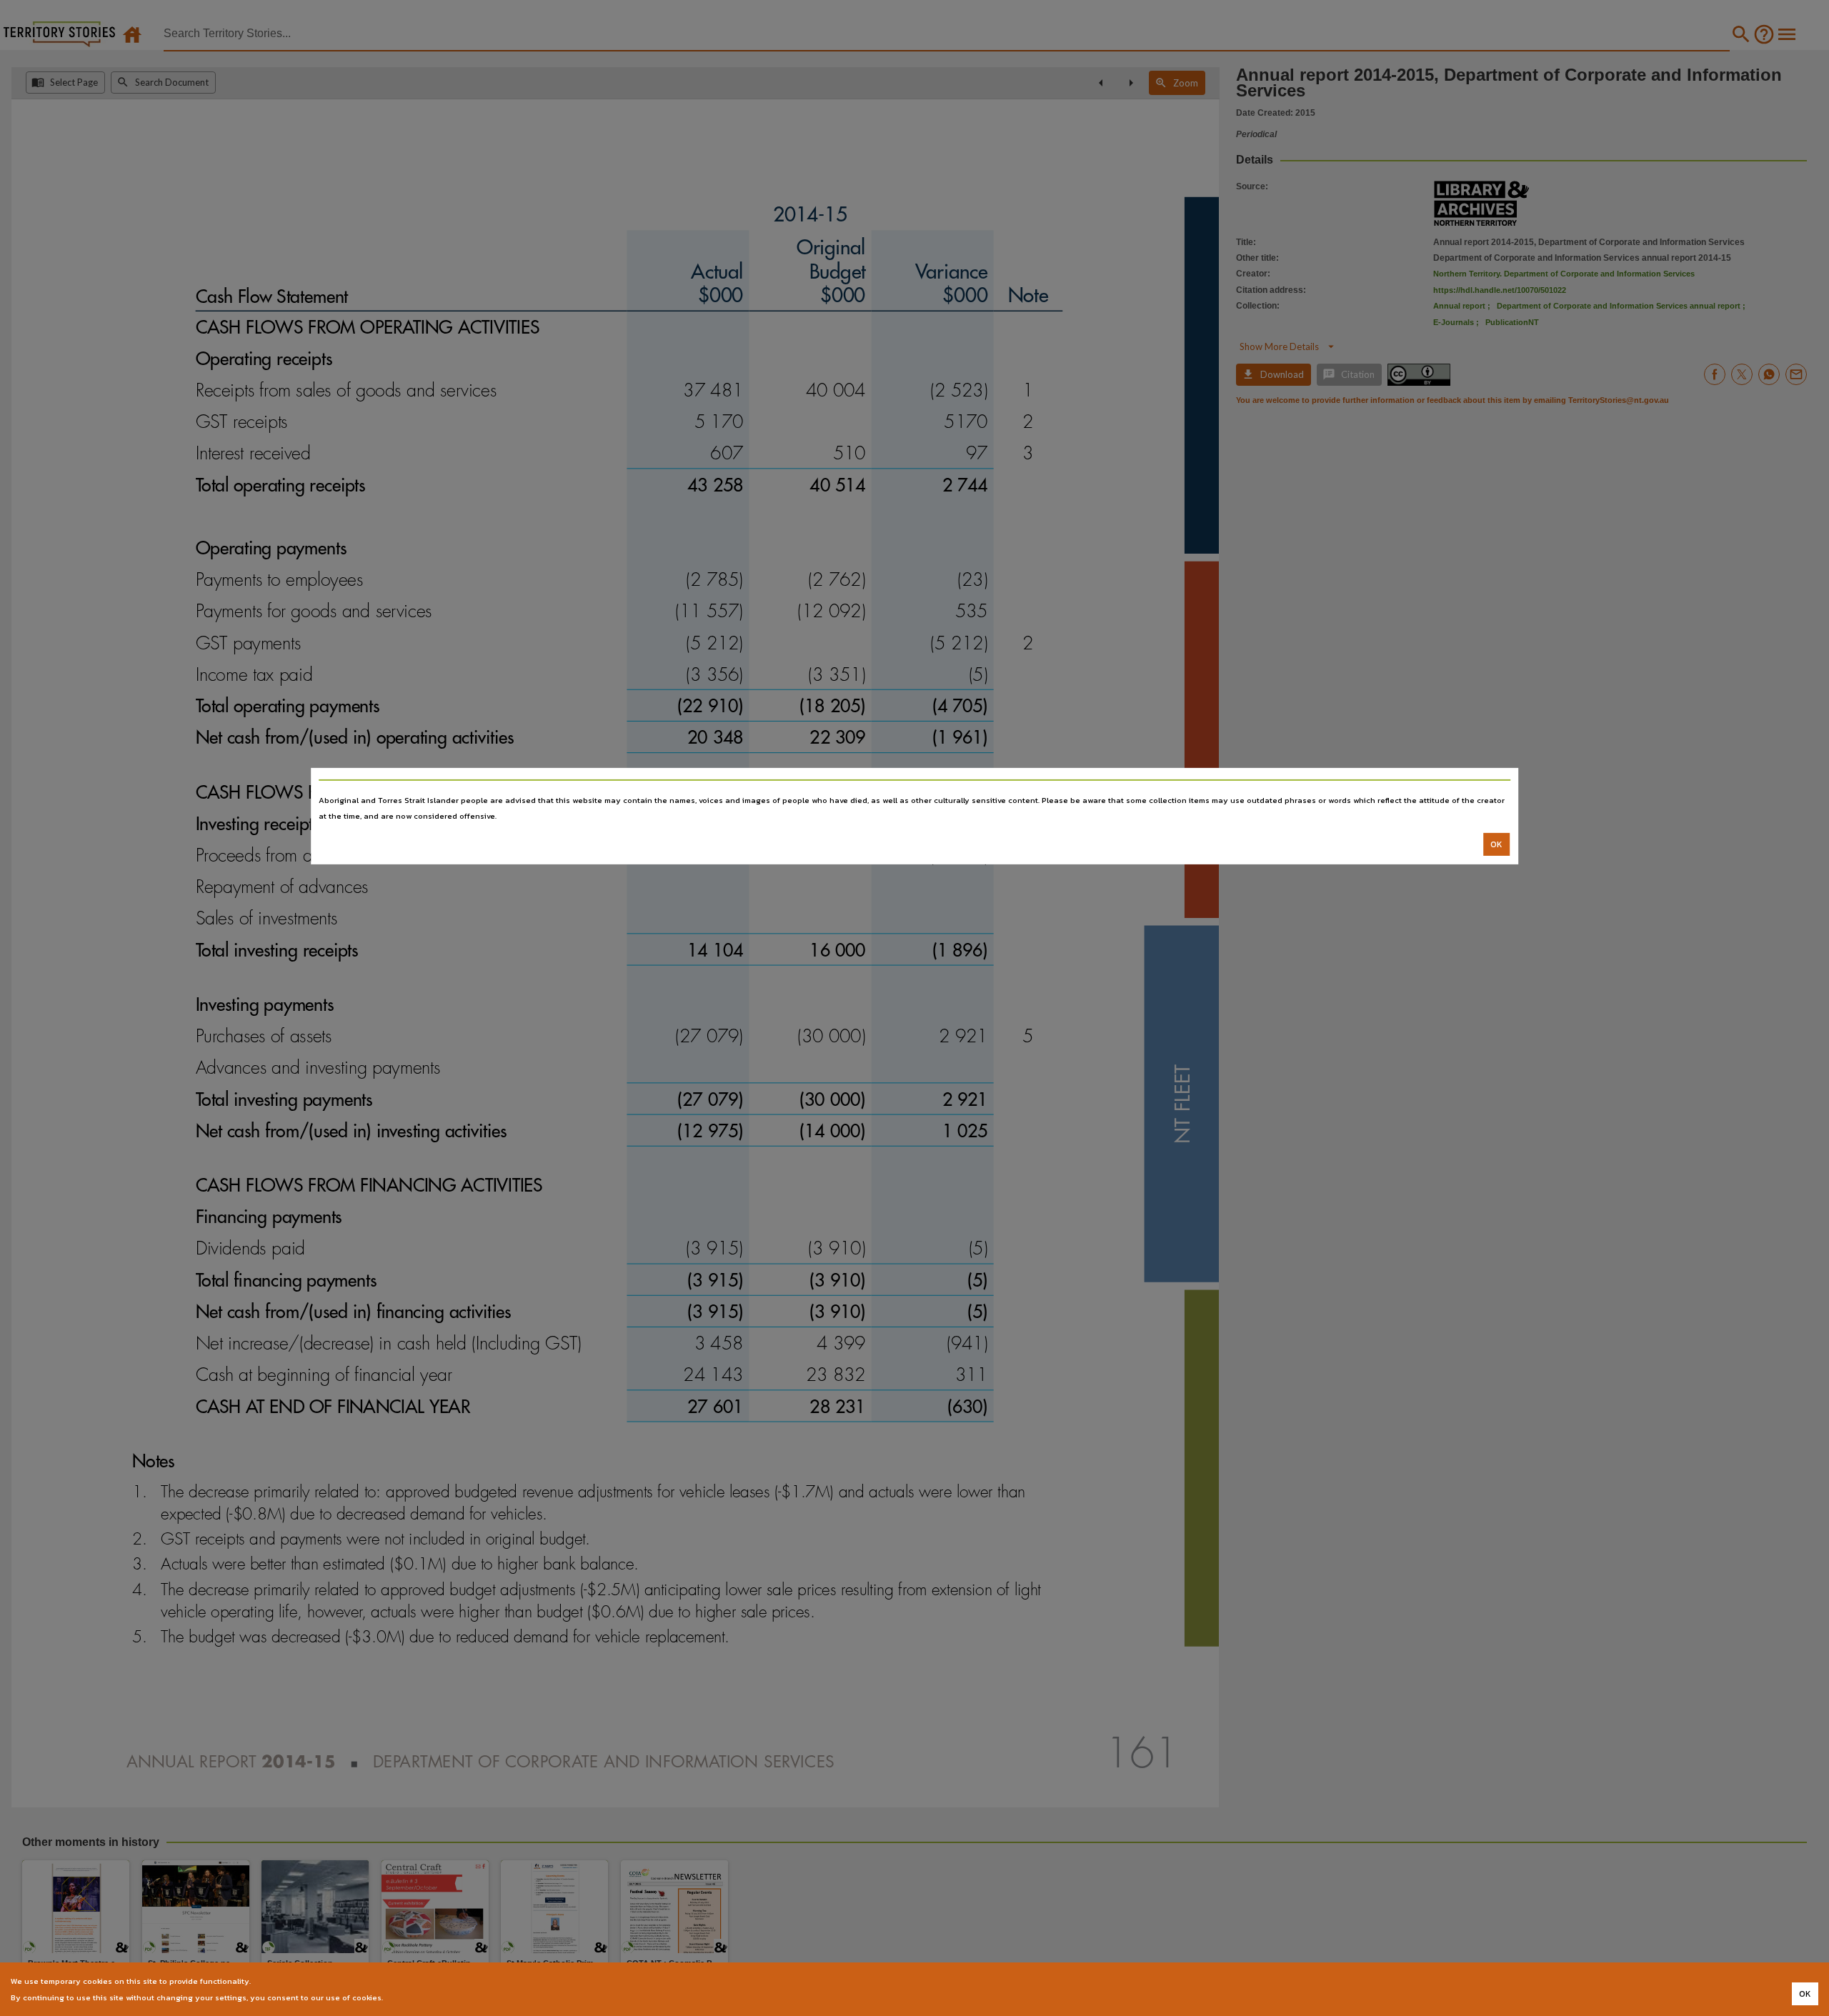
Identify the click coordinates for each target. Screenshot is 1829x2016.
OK (1496, 844)
